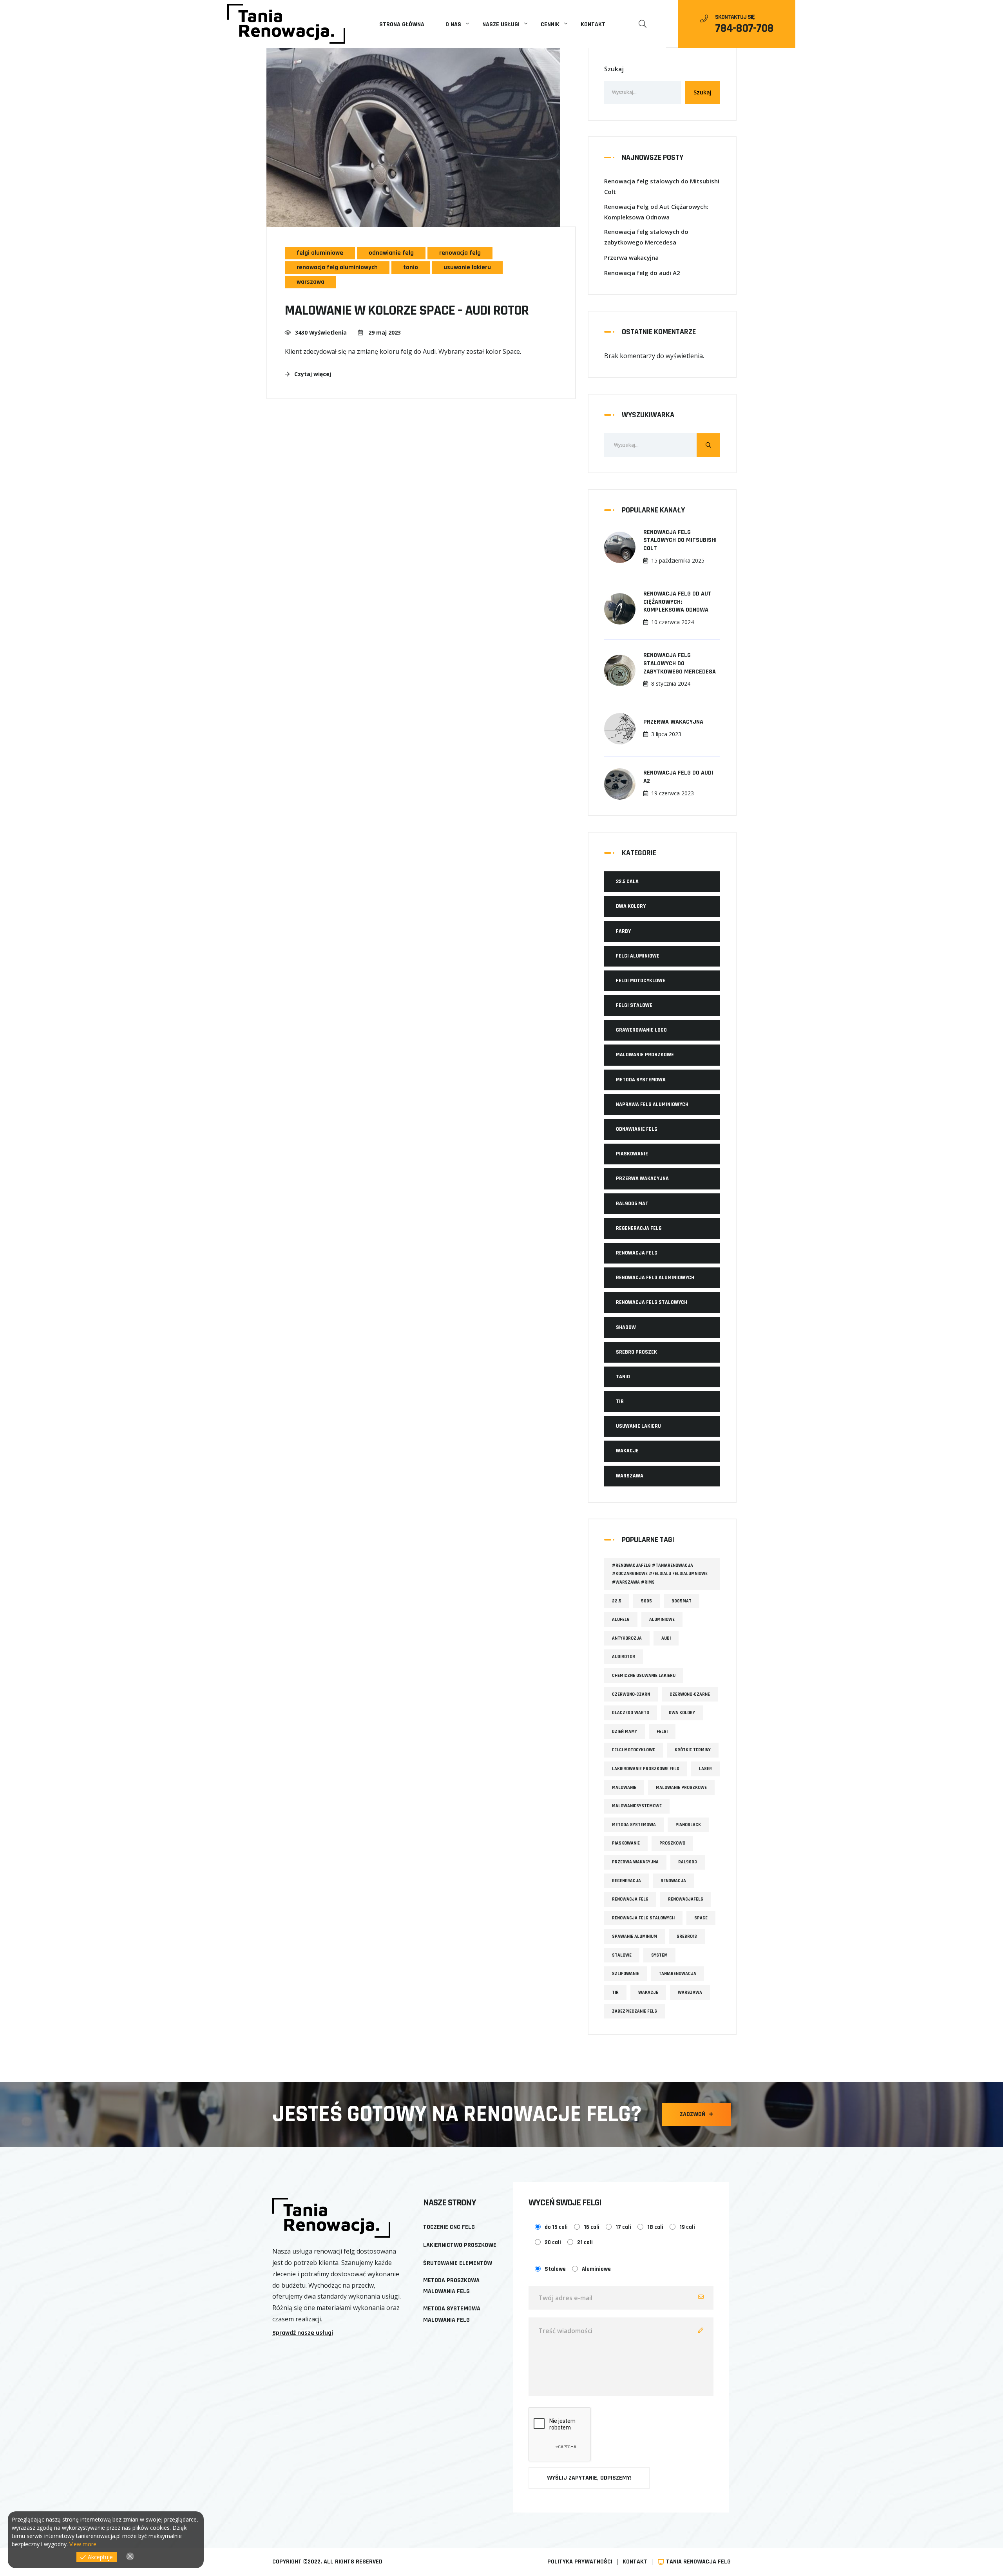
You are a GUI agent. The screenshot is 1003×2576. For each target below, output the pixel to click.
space (701, 1918)
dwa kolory (631, 906)
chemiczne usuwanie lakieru (644, 1675)
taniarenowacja (677, 1974)
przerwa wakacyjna (642, 1178)
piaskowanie (626, 1843)
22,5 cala (627, 882)
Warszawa (690, 1992)
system (659, 1955)
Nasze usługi (501, 24)
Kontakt (593, 24)
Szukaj (614, 69)
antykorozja (627, 1638)
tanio (411, 267)
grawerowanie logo (641, 1030)
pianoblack (688, 1825)
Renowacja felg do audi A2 (642, 273)
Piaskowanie (632, 1154)
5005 (646, 1601)
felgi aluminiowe (320, 253)
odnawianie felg (391, 253)
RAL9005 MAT (632, 1204)
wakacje (627, 1451)
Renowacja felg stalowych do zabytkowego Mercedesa (646, 237)
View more (83, 2544)
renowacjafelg (686, 1899)
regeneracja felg (639, 1228)
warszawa (310, 282)
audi (666, 1638)
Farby (623, 931)
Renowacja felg (630, 1899)
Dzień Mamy (625, 1732)
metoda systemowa (641, 1080)
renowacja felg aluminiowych (337, 267)
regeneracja (626, 1881)
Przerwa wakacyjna (631, 257)
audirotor (624, 1657)
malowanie (624, 1788)
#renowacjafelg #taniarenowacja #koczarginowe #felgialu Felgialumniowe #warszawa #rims (660, 1574)
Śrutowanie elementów (458, 2263)
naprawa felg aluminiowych (652, 1104)
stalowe (622, 1955)
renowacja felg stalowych (652, 1302)
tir (620, 1401)
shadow (626, 1327)
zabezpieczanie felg (635, 2011)
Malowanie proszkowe (645, 1055)
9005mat (682, 1601)
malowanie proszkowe (681, 1788)
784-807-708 (744, 28)
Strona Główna (402, 24)
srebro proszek (636, 1352)
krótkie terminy (693, 1750)
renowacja (673, 1881)
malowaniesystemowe (637, 1806)
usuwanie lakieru (467, 267)
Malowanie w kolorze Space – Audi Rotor (407, 310)
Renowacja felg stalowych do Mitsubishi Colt (662, 186)
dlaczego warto (631, 1713)
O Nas (453, 24)
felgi (662, 1732)
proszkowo (672, 1843)
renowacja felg (460, 253)
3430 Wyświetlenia (321, 332)
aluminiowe (662, 1619)
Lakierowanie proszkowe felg (646, 1769)
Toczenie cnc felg (449, 2227)
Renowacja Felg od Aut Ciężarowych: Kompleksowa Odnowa (656, 212)
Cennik (550, 24)
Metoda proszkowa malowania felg (451, 2286)
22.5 (617, 1601)
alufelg (621, 1619)
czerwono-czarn (631, 1694)
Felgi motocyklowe (641, 981)
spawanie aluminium (635, 1936)
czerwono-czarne (690, 1694)
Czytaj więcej (312, 374)
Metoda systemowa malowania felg (452, 2314)
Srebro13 (687, 1936)
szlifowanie (626, 1974)
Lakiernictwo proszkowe (460, 2245)
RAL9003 (688, 1862)
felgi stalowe (634, 1005)
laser (705, 1769)
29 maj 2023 (384, 332)
